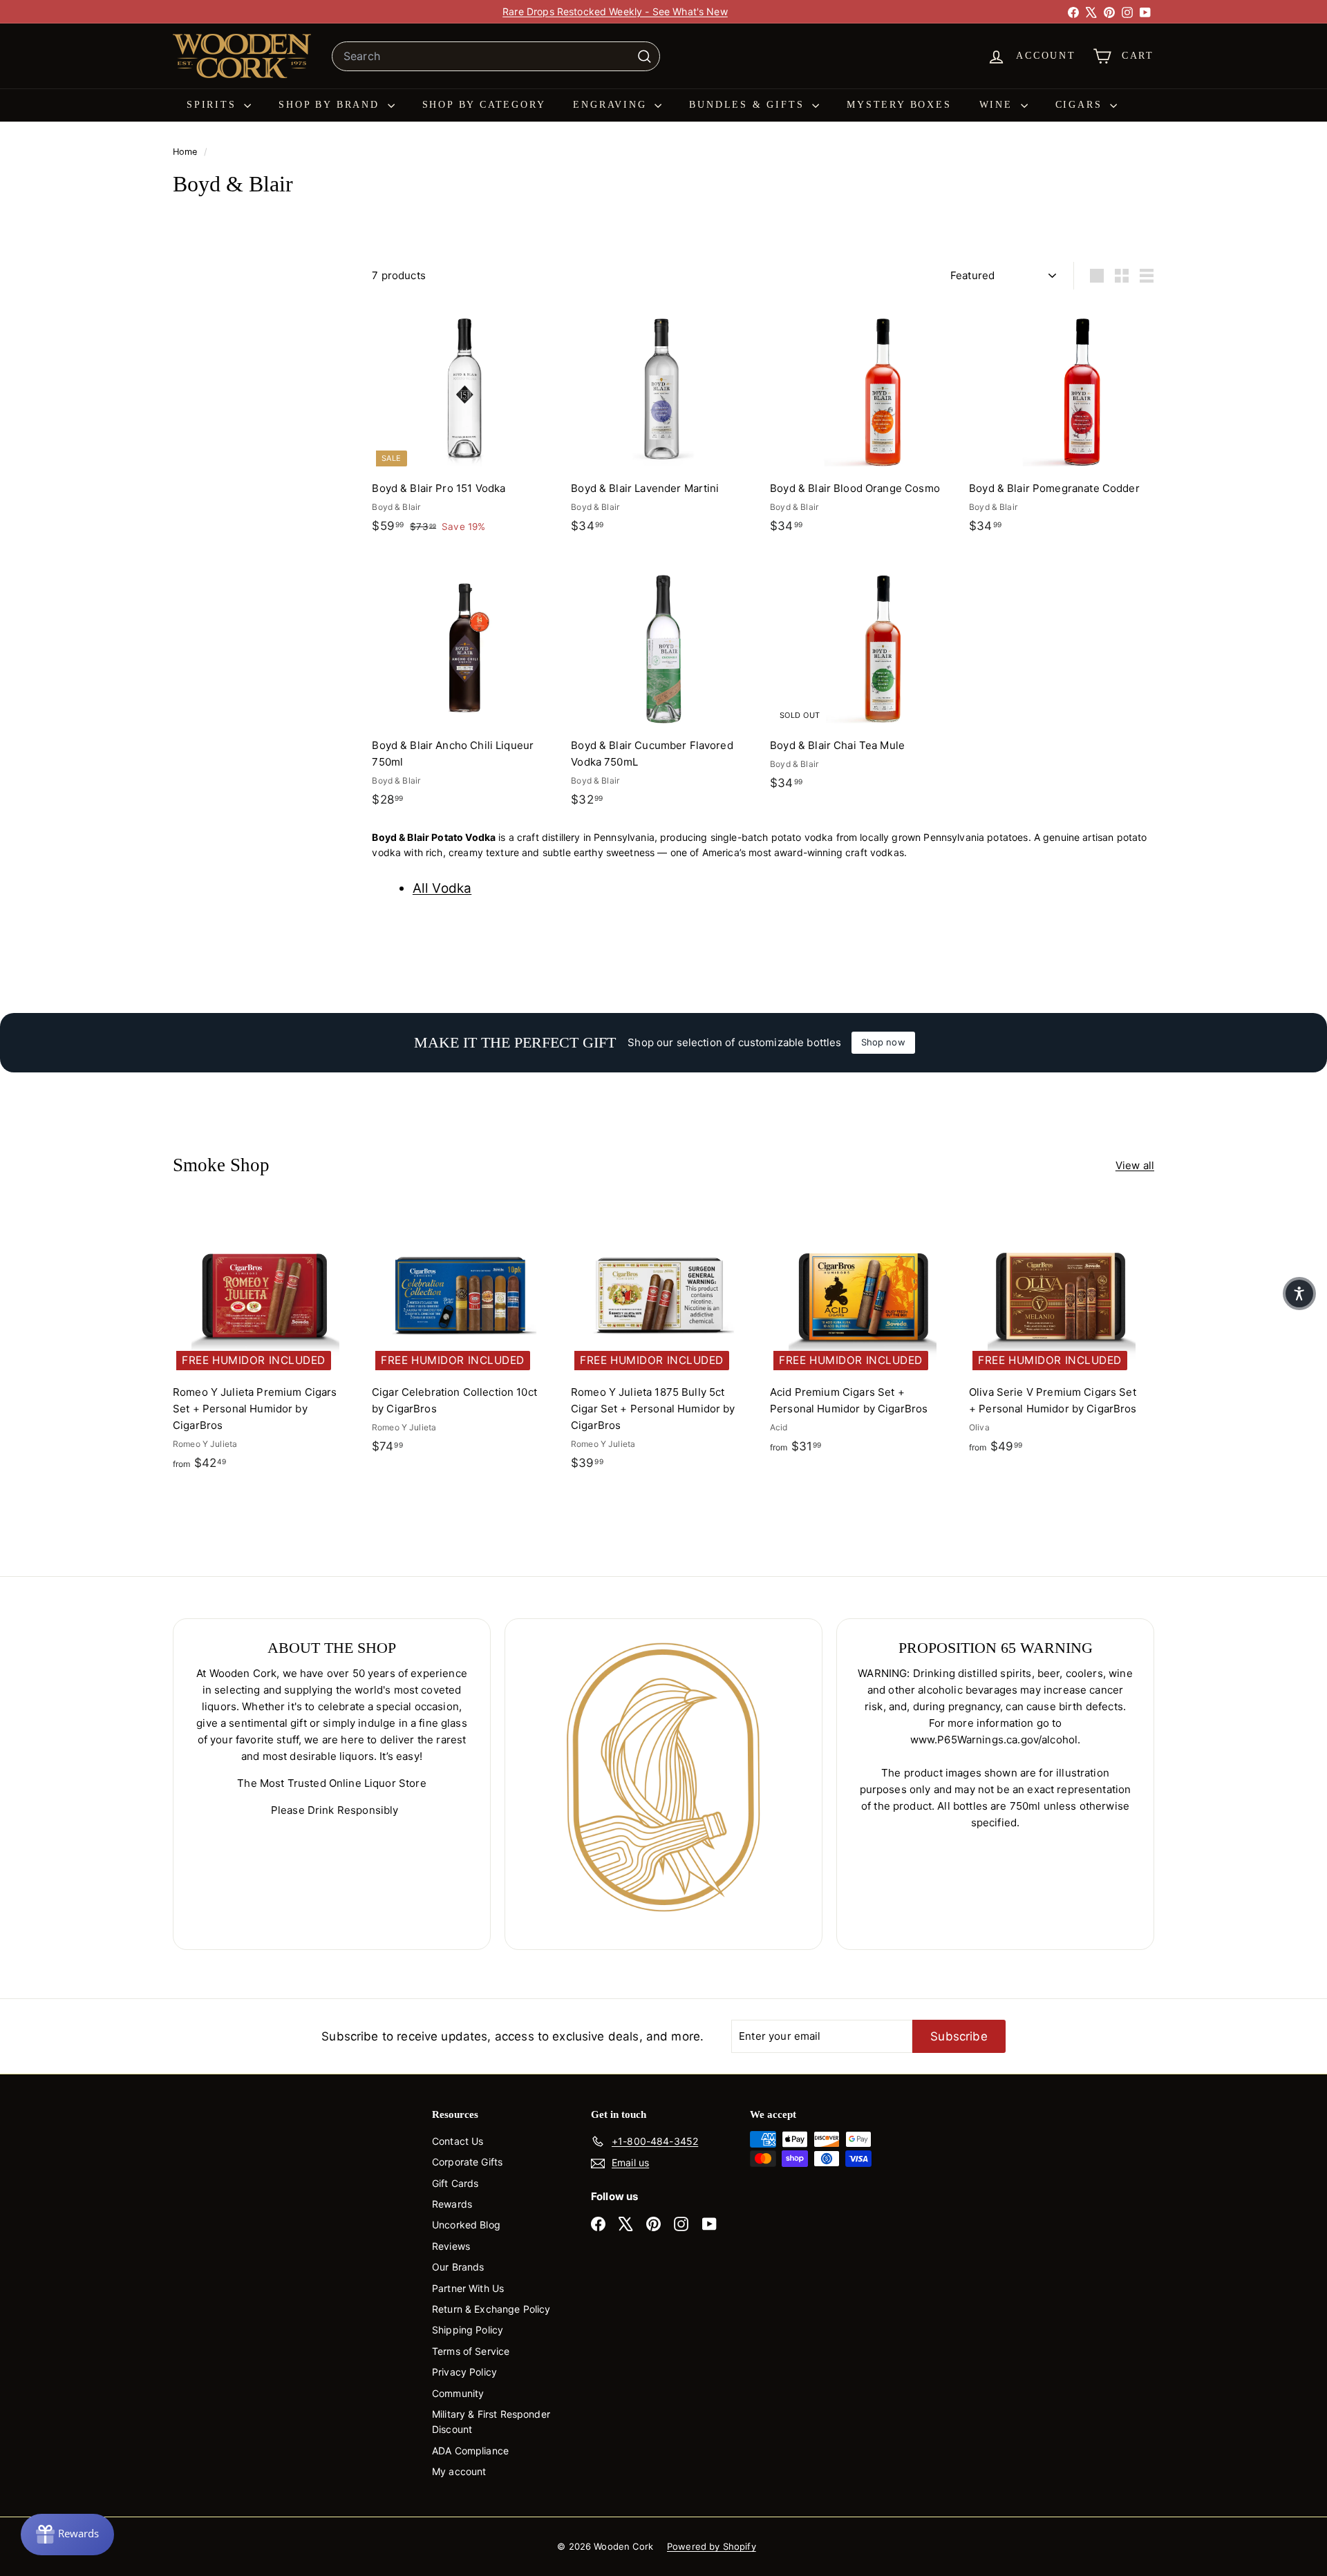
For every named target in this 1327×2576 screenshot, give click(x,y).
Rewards (452, 2204)
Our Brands (458, 2267)
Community (458, 2393)
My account (459, 2471)
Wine (998, 105)
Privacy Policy (464, 2372)
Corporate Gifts (467, 2162)
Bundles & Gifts (749, 105)
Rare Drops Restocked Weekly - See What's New (615, 11)
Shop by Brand (331, 105)
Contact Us (458, 2141)
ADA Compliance (470, 2451)
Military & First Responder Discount (491, 2422)
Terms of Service (471, 2351)
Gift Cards (455, 2183)
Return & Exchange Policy (491, 2309)
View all (1135, 1165)
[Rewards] (67, 2535)
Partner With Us (468, 2288)
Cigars (1081, 105)
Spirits (214, 105)
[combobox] (496, 57)
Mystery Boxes (899, 105)
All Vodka (442, 888)
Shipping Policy (468, 2330)
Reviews (451, 2246)
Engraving (612, 105)
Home (187, 152)
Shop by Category (484, 105)
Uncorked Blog (466, 2225)
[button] (1299, 1294)
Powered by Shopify (712, 2546)
